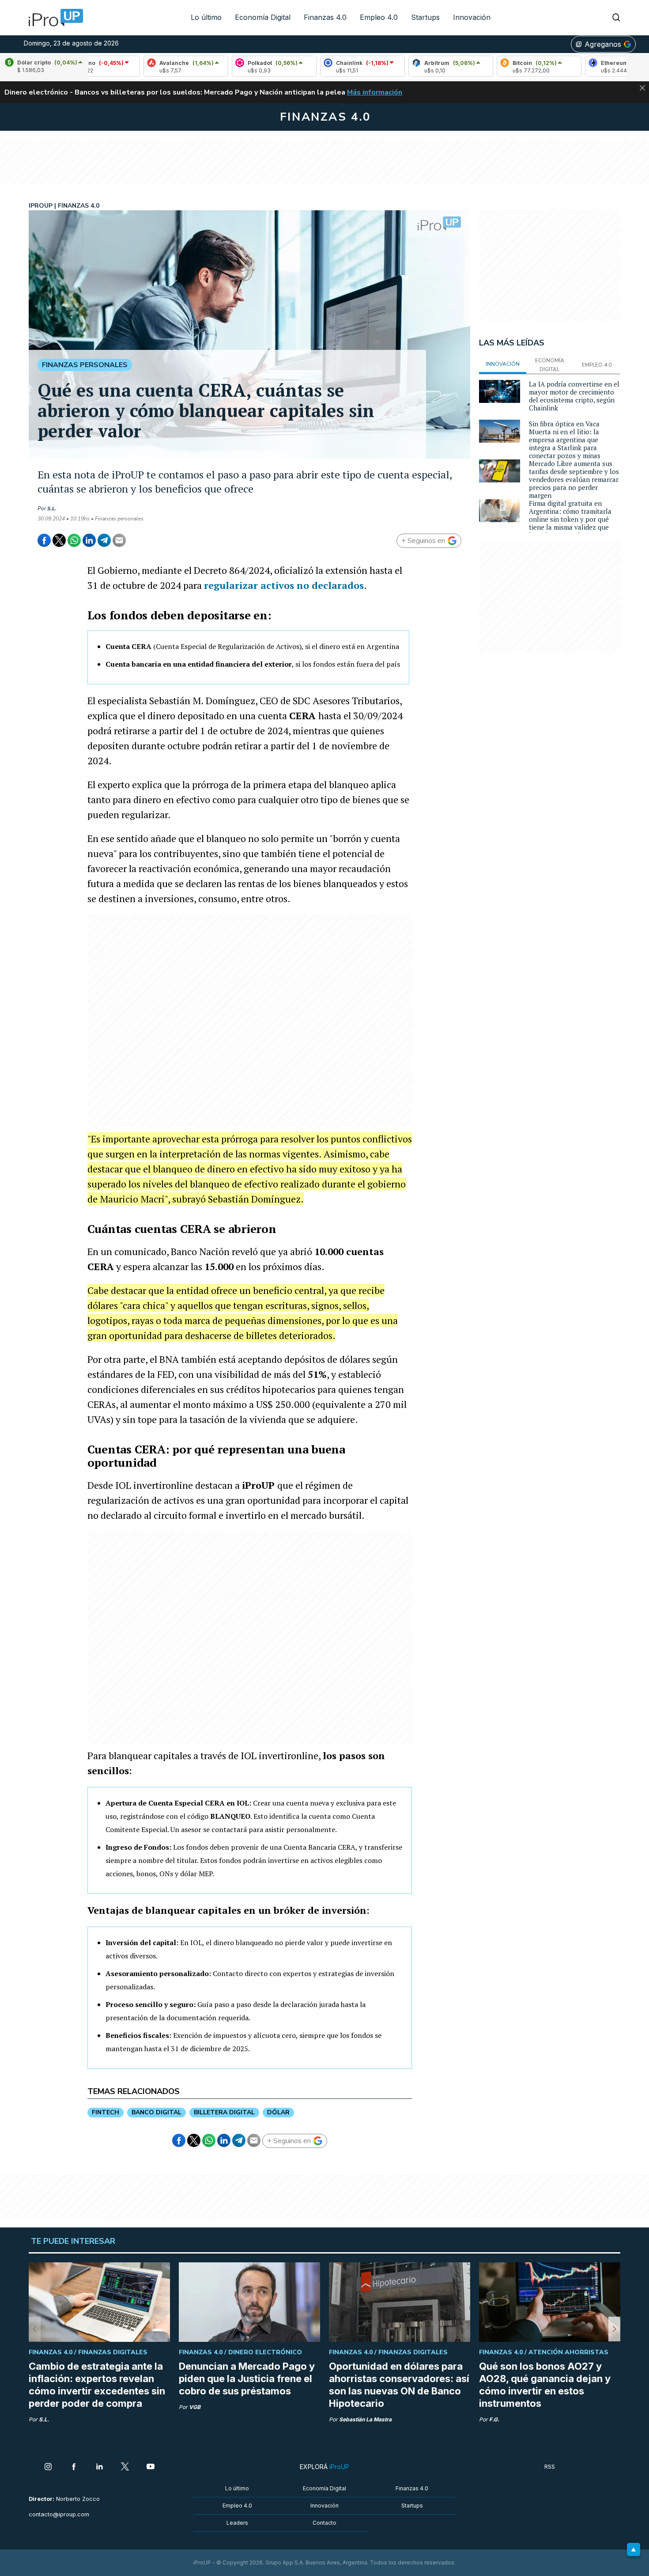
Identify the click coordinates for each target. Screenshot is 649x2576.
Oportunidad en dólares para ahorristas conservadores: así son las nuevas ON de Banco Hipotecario (399, 2385)
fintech (106, 2112)
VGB (195, 2407)
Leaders (237, 2523)
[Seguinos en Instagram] (48, 2467)
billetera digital (224, 2112)
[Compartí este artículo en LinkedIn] (89, 540)
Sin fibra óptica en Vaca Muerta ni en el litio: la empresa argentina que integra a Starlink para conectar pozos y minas (565, 440)
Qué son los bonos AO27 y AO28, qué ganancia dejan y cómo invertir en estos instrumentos (545, 2385)
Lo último (206, 17)
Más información (375, 92)
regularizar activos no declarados (284, 585)
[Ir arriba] (634, 2549)
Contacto (324, 2523)
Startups (425, 17)
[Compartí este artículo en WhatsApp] (74, 540)
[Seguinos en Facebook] (74, 2467)
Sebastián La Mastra (365, 2419)
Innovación (472, 17)
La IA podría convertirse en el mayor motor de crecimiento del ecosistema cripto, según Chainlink (574, 396)
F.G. (494, 2419)
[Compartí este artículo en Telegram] (104, 540)
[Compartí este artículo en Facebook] (44, 540)
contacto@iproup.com (59, 2514)
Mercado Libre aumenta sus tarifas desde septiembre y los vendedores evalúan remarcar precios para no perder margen (574, 479)
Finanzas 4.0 (325, 17)
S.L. (52, 508)
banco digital (157, 2112)
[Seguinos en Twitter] (125, 2467)
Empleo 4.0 (379, 17)
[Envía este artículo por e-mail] (119, 540)
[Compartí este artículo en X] (59, 540)
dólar (278, 2112)
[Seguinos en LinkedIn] (99, 2467)
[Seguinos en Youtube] (151, 2467)
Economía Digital (263, 17)
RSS (550, 2467)
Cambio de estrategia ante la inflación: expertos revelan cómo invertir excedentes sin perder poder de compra (97, 2385)
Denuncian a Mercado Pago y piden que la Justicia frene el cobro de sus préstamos (247, 2379)
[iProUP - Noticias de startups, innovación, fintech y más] (53, 18)
